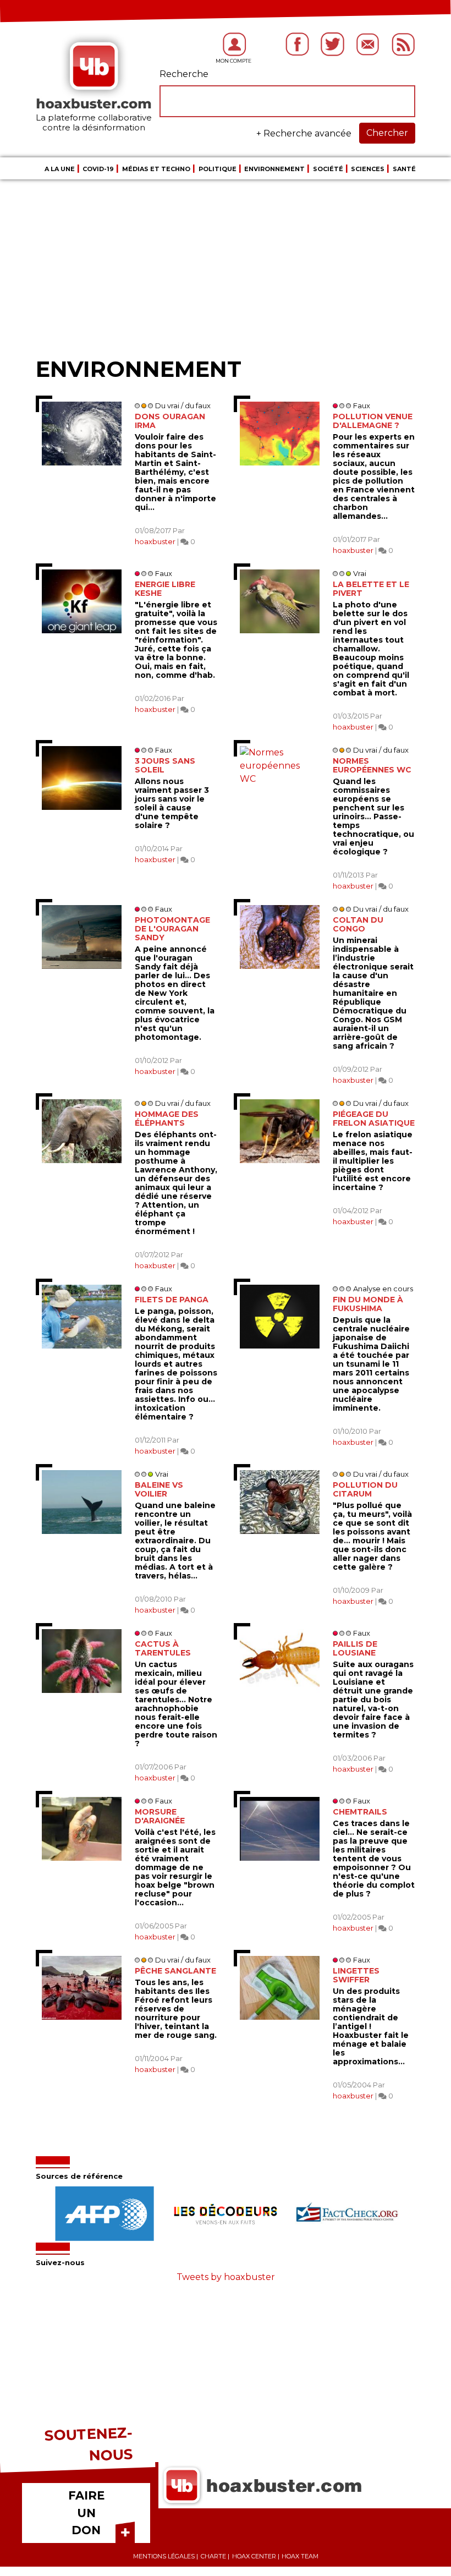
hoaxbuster (155, 541)
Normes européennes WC (372, 765)
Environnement (274, 169)
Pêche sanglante (175, 1971)
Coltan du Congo (358, 924)
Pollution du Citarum (365, 1489)
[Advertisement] (226, 267)
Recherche (184, 74)
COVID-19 (98, 169)
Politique (218, 169)
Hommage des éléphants (167, 1119)
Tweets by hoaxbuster (226, 2277)
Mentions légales (164, 2556)
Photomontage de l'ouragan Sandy (172, 929)
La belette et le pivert (371, 589)
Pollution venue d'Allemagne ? (373, 421)
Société (328, 169)
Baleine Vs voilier (159, 1489)
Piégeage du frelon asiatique (374, 1119)
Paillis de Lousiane (355, 1648)
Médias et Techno (156, 169)
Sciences (368, 169)
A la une (60, 169)
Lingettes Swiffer (356, 1975)
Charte (213, 2556)
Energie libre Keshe (165, 589)
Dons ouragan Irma (170, 421)
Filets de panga (172, 1300)
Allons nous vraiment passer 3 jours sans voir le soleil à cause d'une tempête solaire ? (172, 803)
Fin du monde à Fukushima (368, 1304)
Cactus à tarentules (163, 1648)
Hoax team (300, 2556)
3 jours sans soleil (165, 765)
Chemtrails (360, 1812)
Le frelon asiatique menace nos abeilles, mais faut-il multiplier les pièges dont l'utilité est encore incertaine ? (373, 1161)
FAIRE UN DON (86, 2513)
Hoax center (254, 2556)
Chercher (387, 133)
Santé (404, 169)
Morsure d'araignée (160, 1816)
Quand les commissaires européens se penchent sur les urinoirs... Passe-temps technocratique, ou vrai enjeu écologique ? (373, 816)
